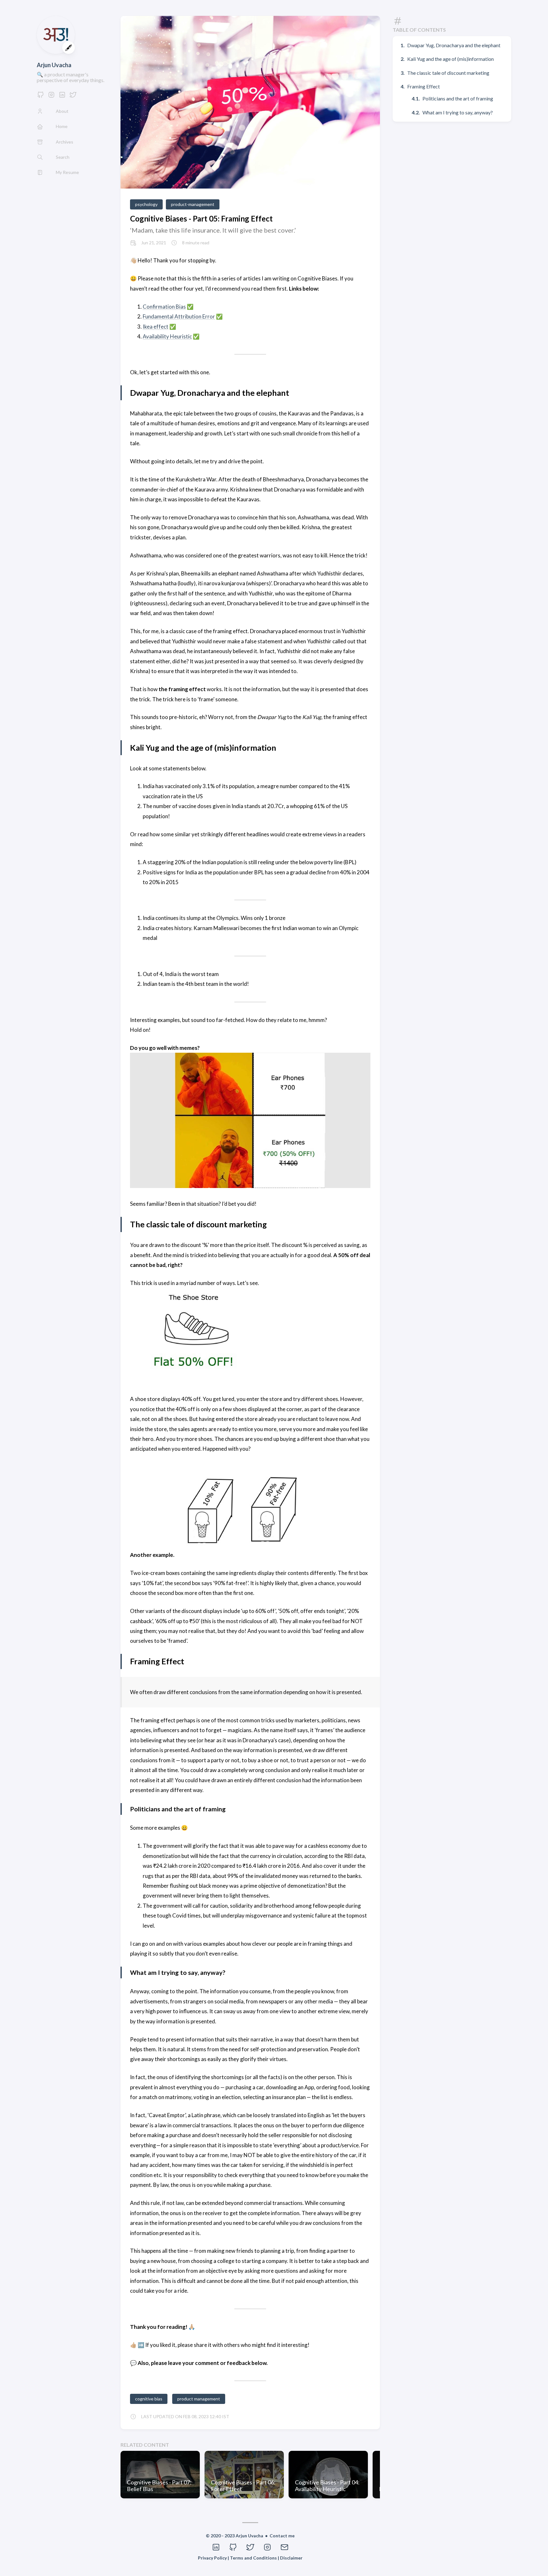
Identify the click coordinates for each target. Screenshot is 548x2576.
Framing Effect (424, 86)
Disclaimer (291, 2558)
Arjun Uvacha (54, 65)
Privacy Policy (213, 2558)
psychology (146, 204)
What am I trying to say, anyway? (458, 112)
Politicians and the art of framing (458, 98)
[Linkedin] (62, 96)
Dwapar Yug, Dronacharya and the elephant (454, 45)
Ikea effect (156, 327)
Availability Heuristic (167, 336)
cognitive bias (149, 2399)
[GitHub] (41, 96)
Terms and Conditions (254, 2558)
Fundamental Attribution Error (179, 316)
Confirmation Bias (164, 307)
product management (199, 2399)
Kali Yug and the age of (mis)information (450, 59)
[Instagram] (51, 96)
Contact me (282, 2536)
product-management (193, 204)
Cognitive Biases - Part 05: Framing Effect (201, 218)
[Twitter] (73, 96)
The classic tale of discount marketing (448, 73)
